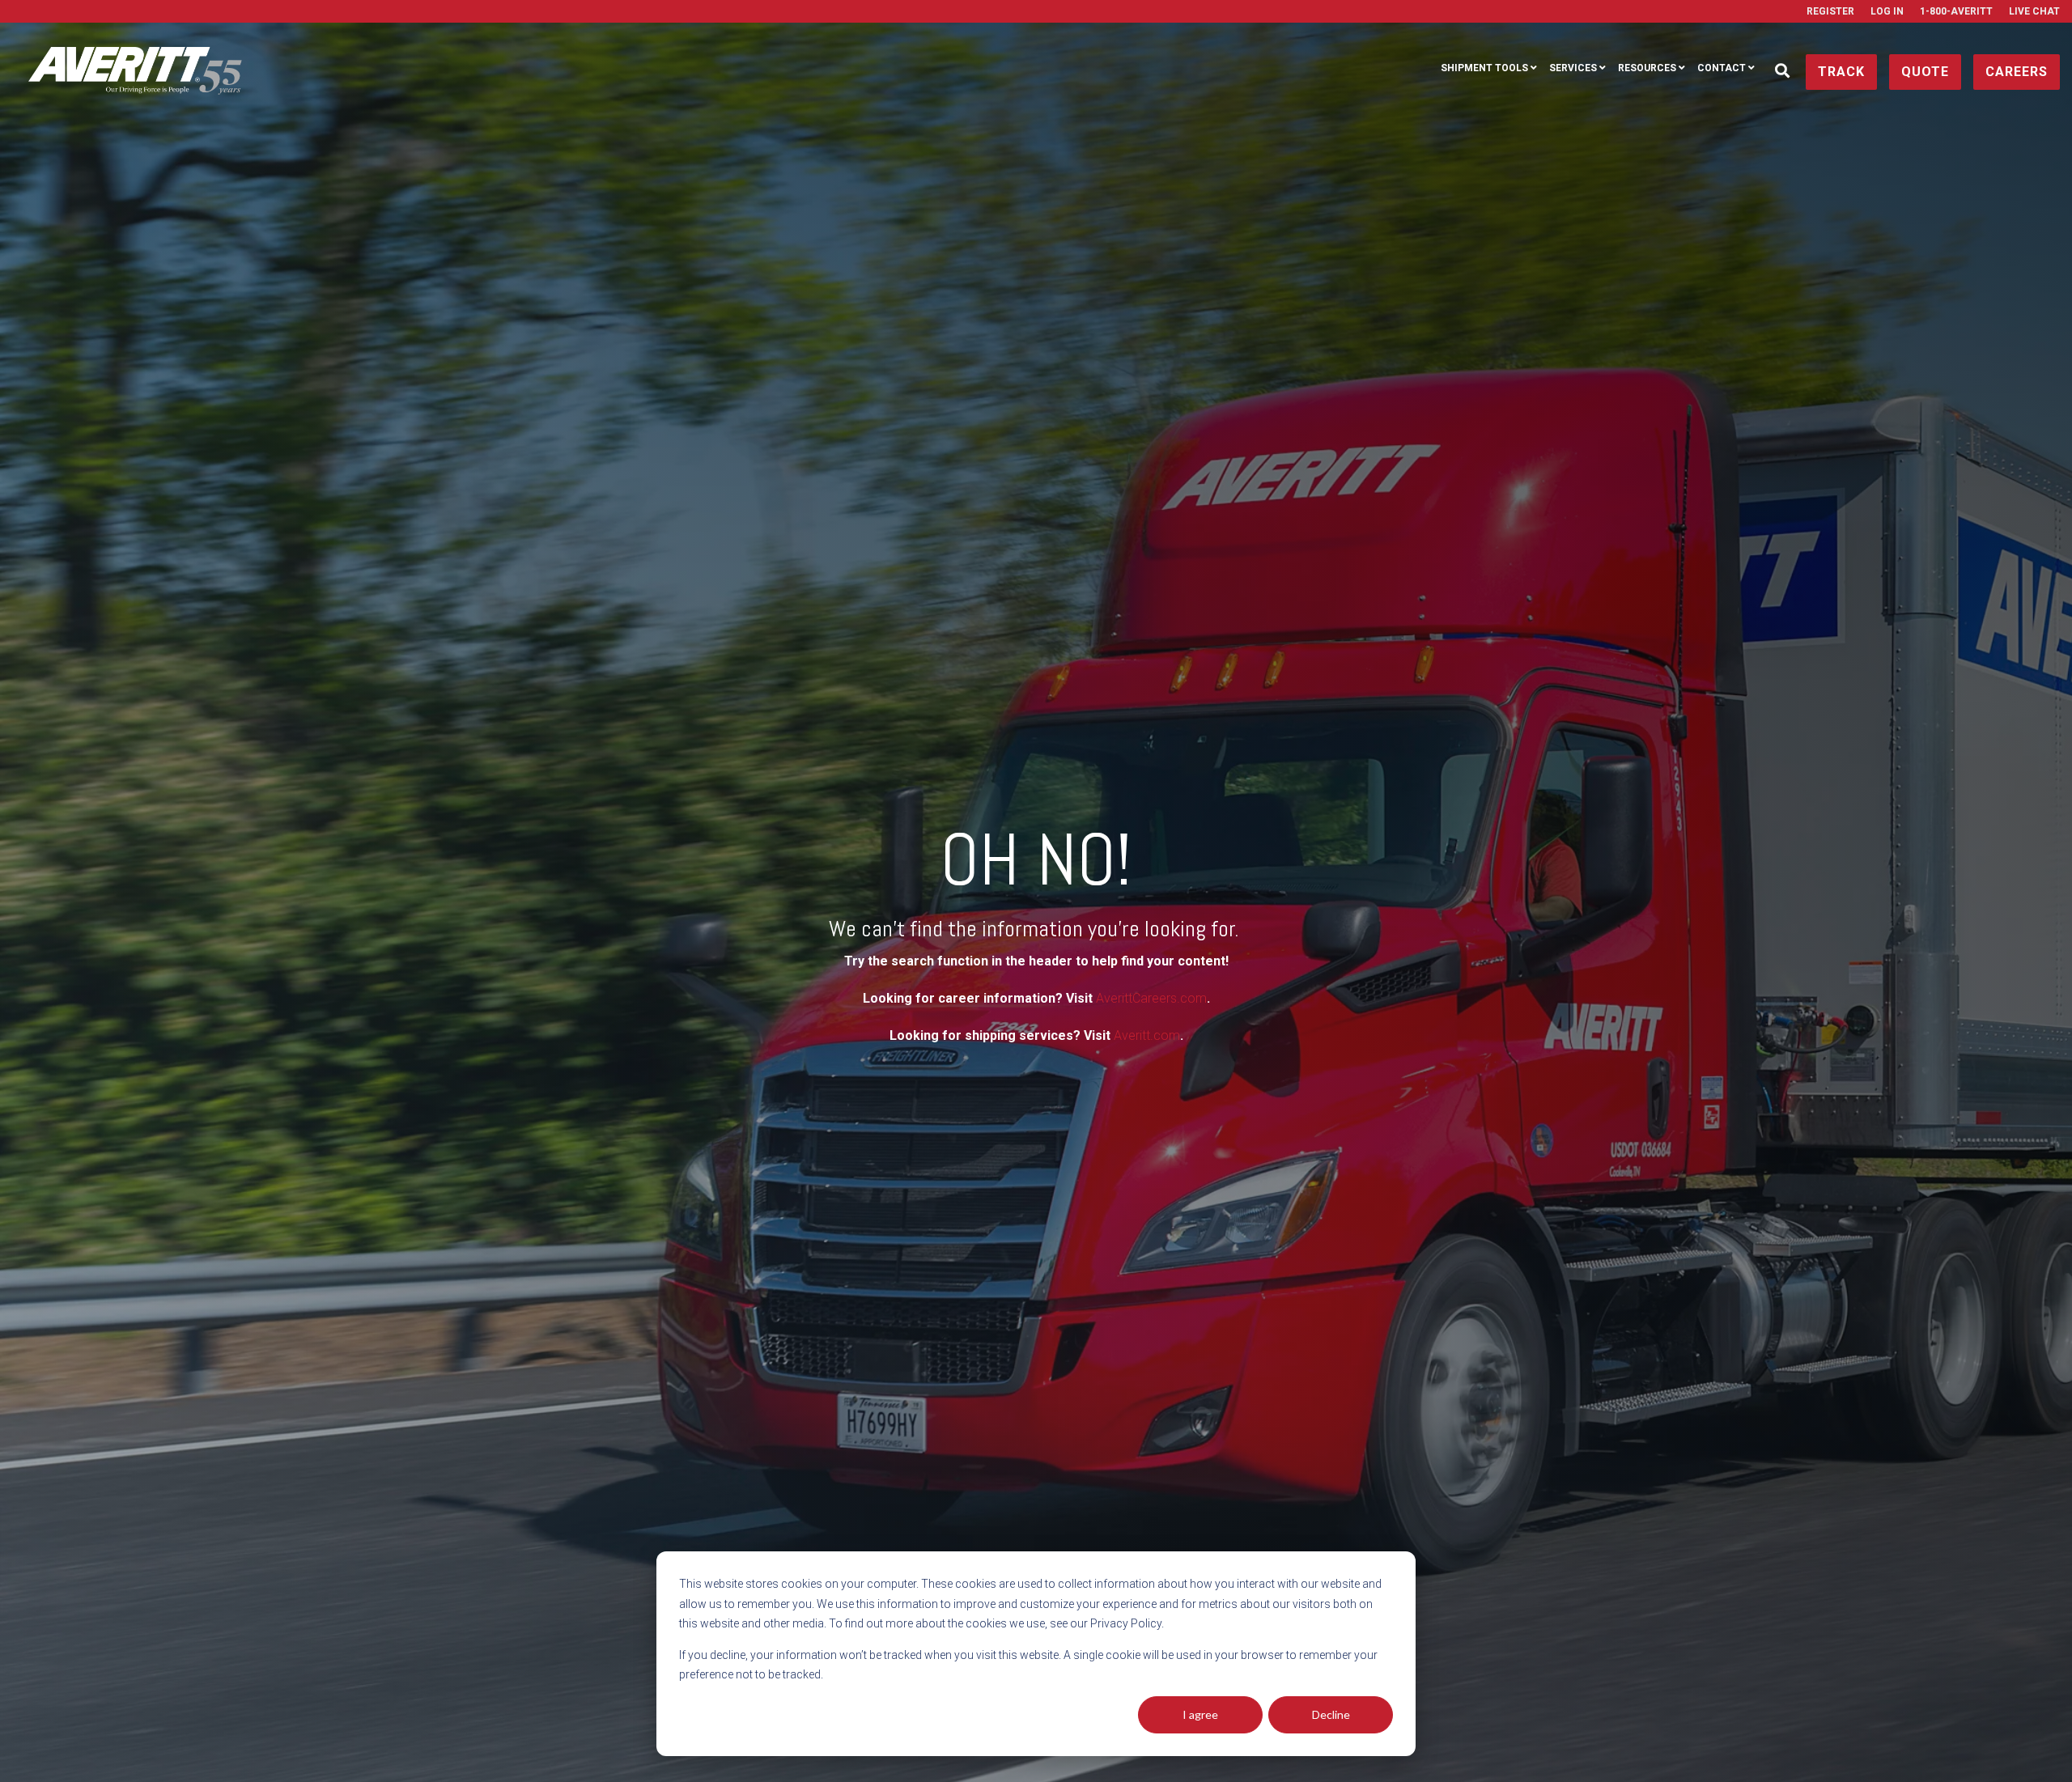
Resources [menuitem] (1647, 68)
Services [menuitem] (1573, 68)
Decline (1331, 1714)
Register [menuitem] (1830, 11)
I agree (1200, 1714)
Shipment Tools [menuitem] (1484, 68)
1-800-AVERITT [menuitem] (1956, 11)
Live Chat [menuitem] (2034, 11)
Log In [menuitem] (1887, 11)
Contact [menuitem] (1722, 68)
